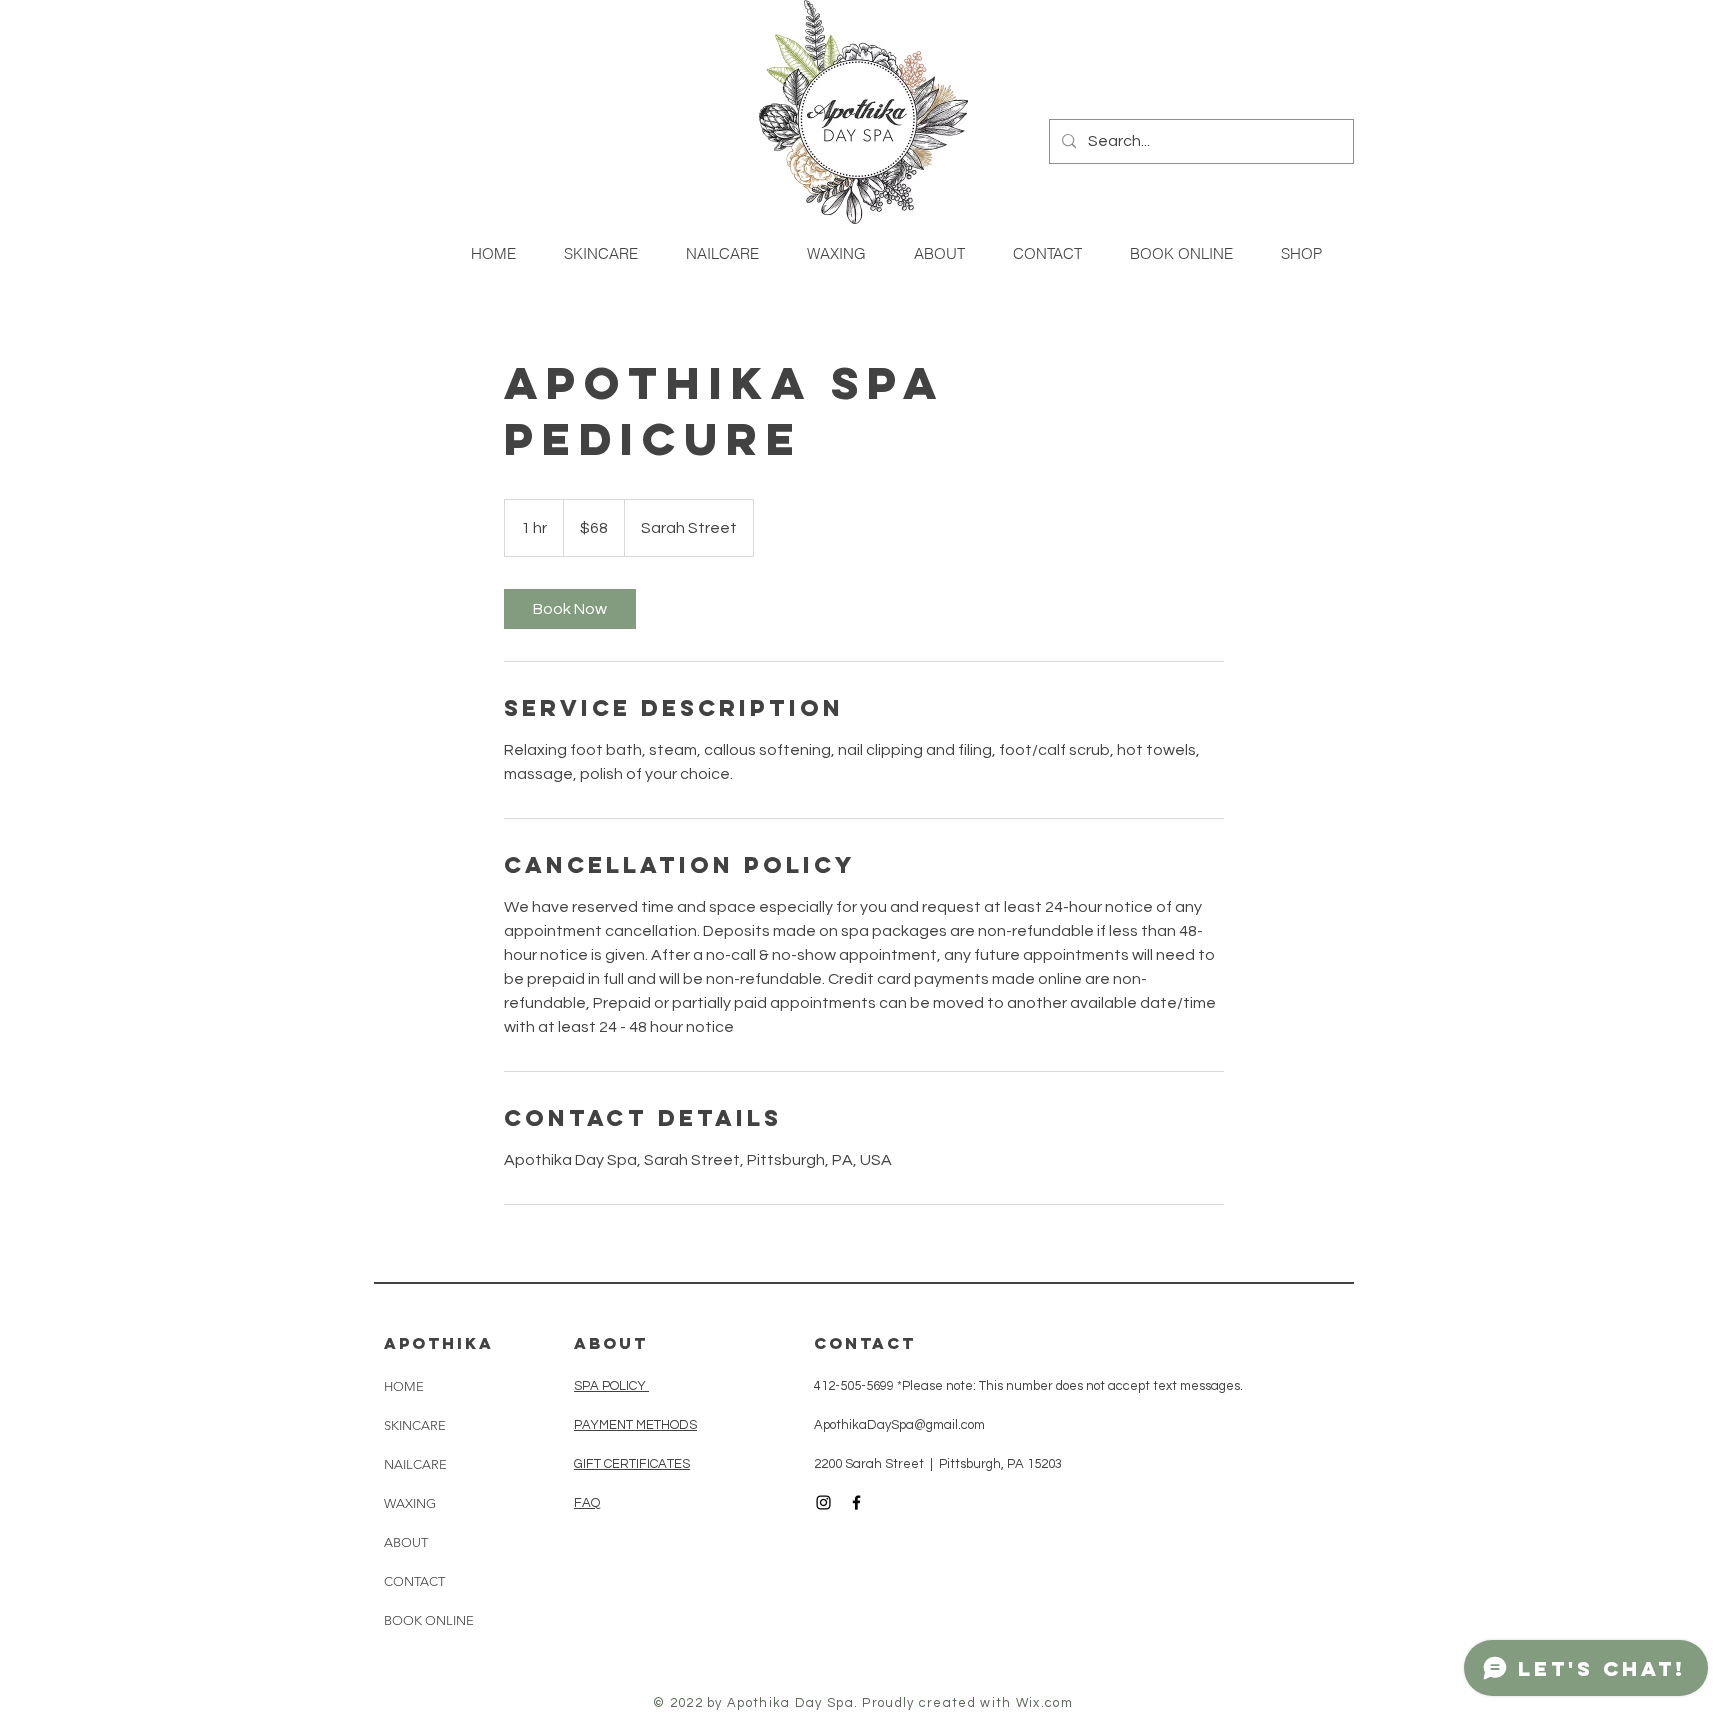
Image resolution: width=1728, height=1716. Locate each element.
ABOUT (406, 1542)
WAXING (410, 1503)
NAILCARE (415, 1464)
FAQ (587, 1503)
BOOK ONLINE (429, 1620)
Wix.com (1044, 1703)
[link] (570, 609)
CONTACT (414, 1581)
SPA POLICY (611, 1386)
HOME (404, 1386)
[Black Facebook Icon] (856, 1502)
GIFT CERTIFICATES (632, 1464)
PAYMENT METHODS (635, 1425)
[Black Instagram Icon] (823, 1502)
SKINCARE (415, 1425)
